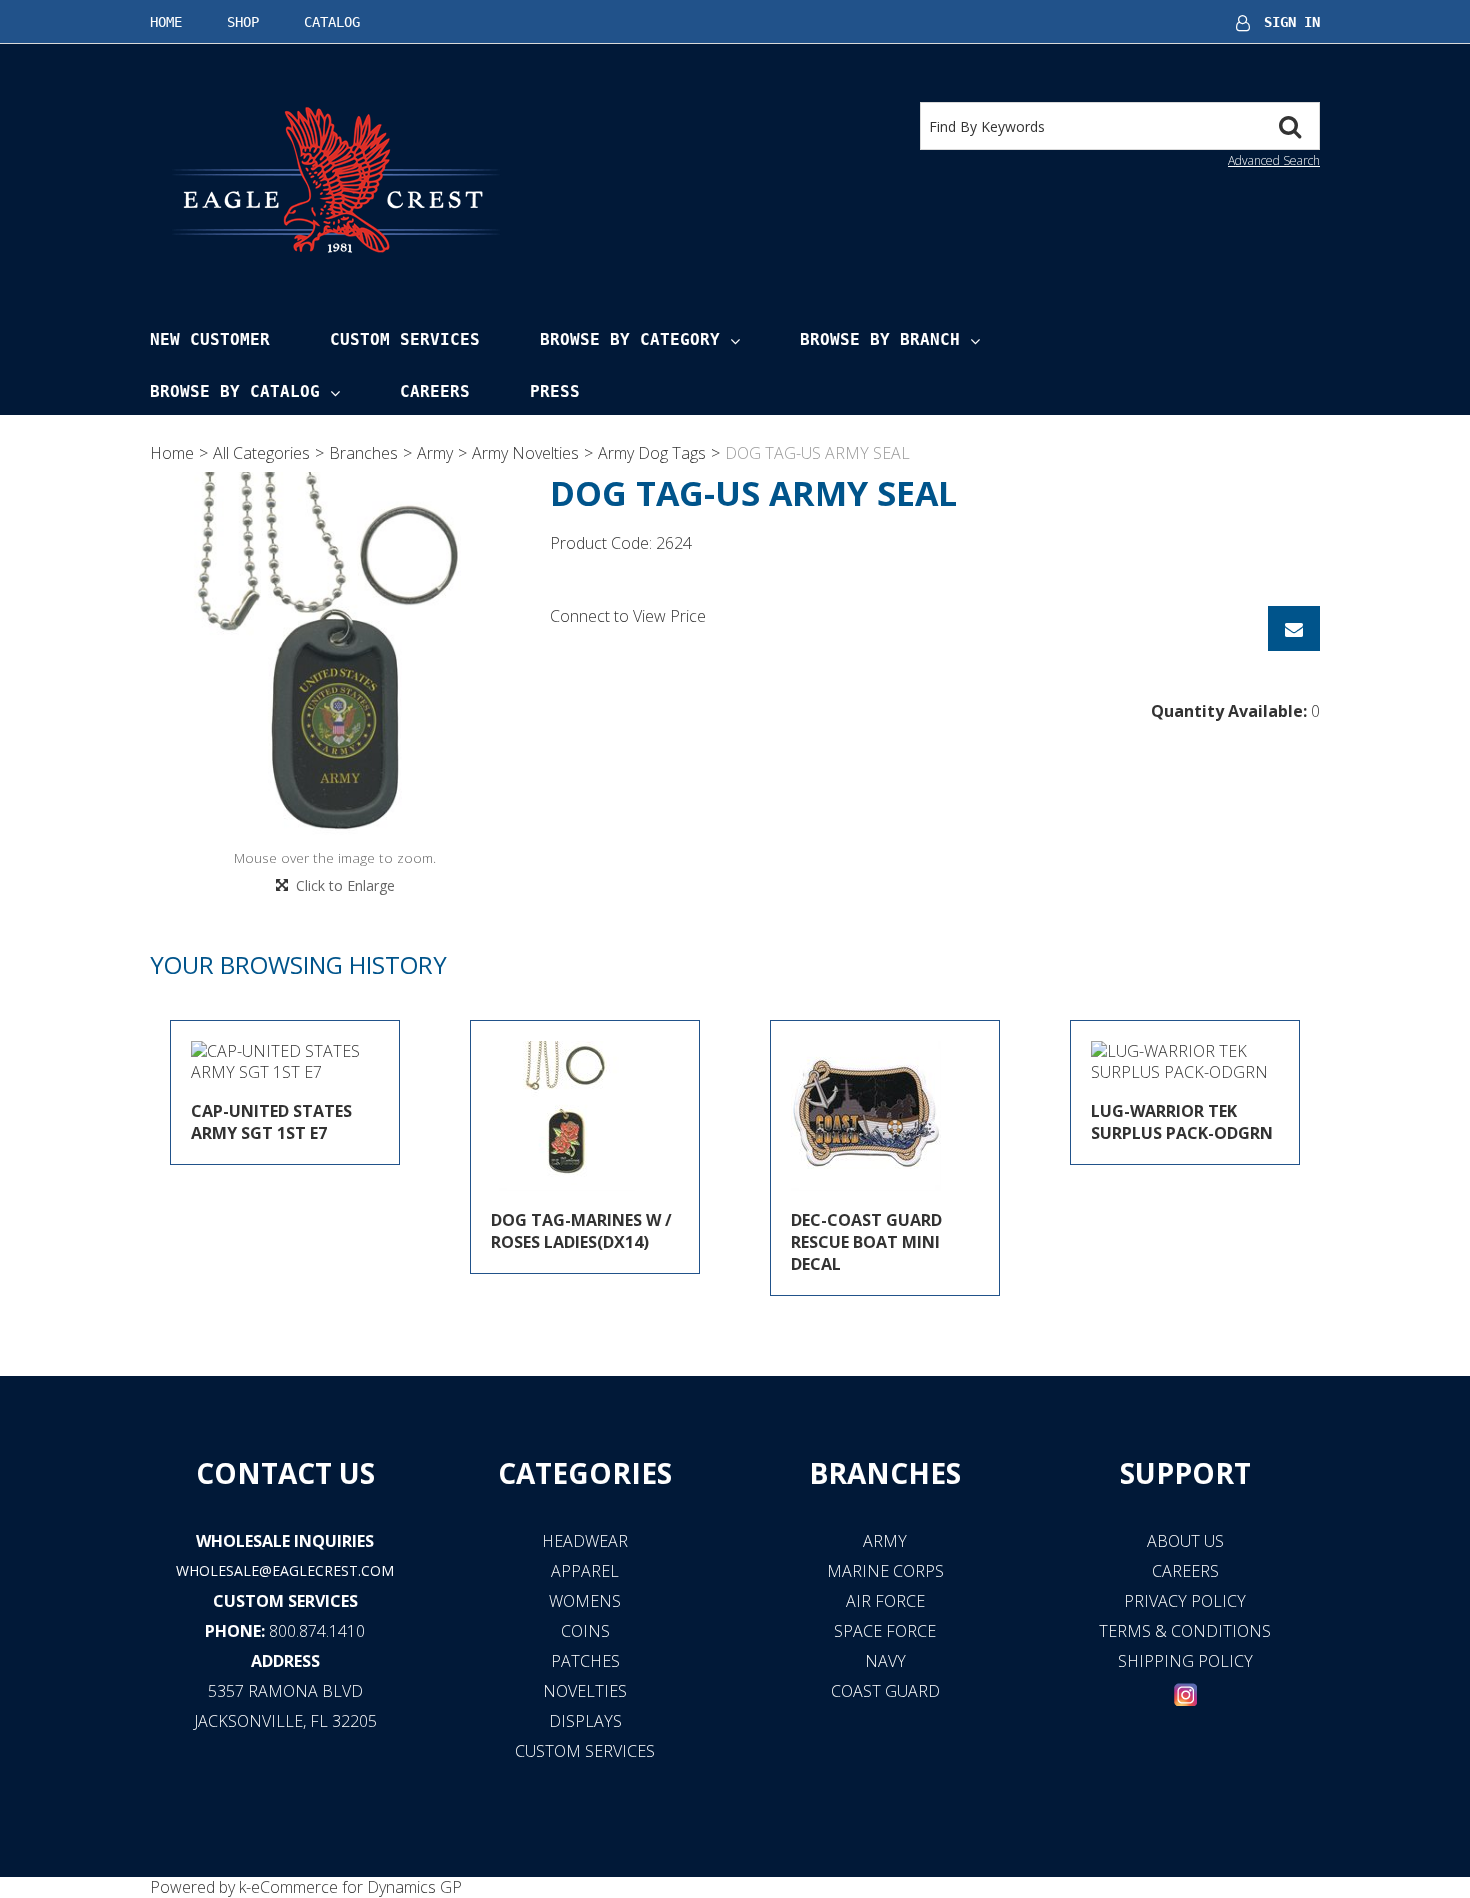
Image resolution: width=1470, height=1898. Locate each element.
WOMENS (585, 1601)
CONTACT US (285, 1473)
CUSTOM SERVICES (285, 1601)
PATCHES (585, 1661)
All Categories (261, 453)
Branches (363, 453)
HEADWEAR (585, 1541)
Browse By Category (630, 339)
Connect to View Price (628, 616)
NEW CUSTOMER (210, 339)
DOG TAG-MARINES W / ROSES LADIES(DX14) (581, 1231)
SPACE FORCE (885, 1631)
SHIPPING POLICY (1185, 1661)
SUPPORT (1185, 1473)
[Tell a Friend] (1294, 628)
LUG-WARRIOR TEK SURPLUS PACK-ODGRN (1182, 1122)
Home (166, 22)
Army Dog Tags (652, 453)
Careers (435, 391)
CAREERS (1185, 1571)
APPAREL (585, 1571)
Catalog (332, 22)
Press (555, 391)
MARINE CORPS (885, 1571)
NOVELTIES (585, 1691)
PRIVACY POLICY (1185, 1601)
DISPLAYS (585, 1721)
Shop (243, 22)
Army (435, 453)
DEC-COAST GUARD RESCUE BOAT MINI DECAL (866, 1242)
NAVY (885, 1661)
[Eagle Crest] (335, 178)
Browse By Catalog (235, 391)
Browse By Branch (880, 339)
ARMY (885, 1541)
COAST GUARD (885, 1691)
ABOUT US (1185, 1541)
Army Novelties (525, 453)
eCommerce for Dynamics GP (356, 1887)
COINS (585, 1631)
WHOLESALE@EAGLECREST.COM (285, 1570)
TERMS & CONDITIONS (1185, 1631)
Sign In (1292, 22)
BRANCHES (885, 1473)
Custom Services (405, 339)
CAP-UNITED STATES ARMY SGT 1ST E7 (271, 1122)
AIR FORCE (885, 1601)
